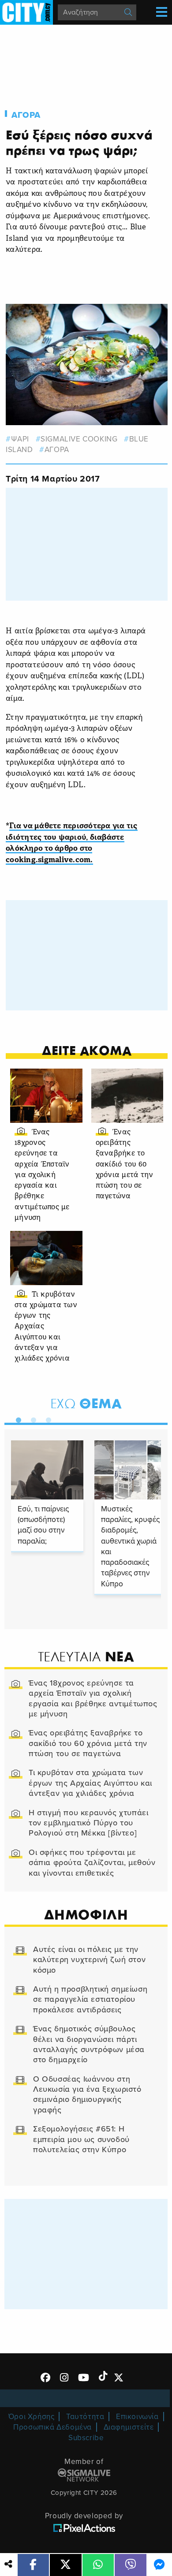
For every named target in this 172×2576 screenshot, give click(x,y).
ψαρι (20, 439)
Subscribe (86, 2438)
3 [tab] (46, 1418)
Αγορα (26, 115)
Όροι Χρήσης (32, 2417)
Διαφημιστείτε (129, 2427)
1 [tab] (16, 1418)
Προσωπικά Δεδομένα (52, 2427)
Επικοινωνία (137, 2417)
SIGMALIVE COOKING (79, 439)
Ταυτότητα (85, 2417)
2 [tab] (31, 1418)
